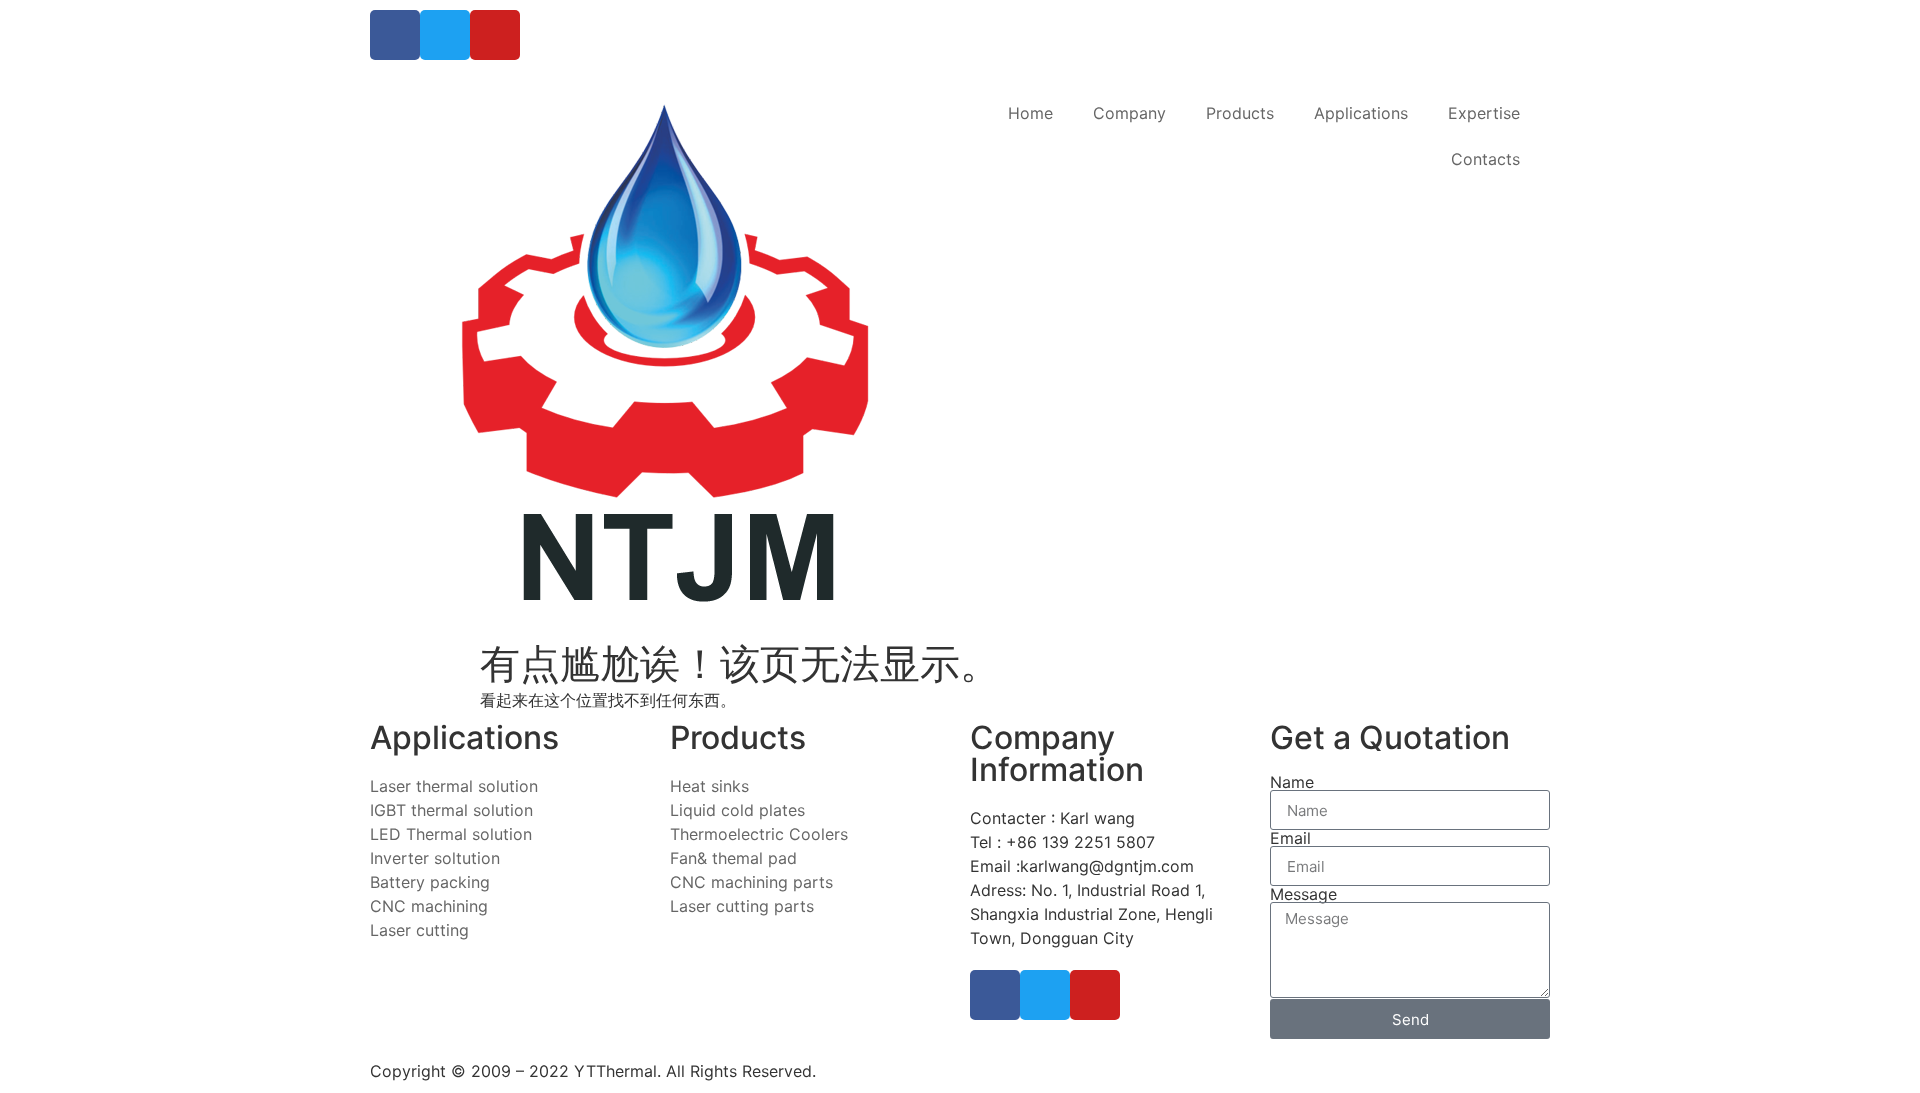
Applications (1361, 113)
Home (1030, 113)
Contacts (1485, 159)
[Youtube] (495, 35)
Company (1129, 113)
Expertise (1484, 113)
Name (1292, 782)
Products (1240, 113)
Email (1290, 838)
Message (1303, 894)
